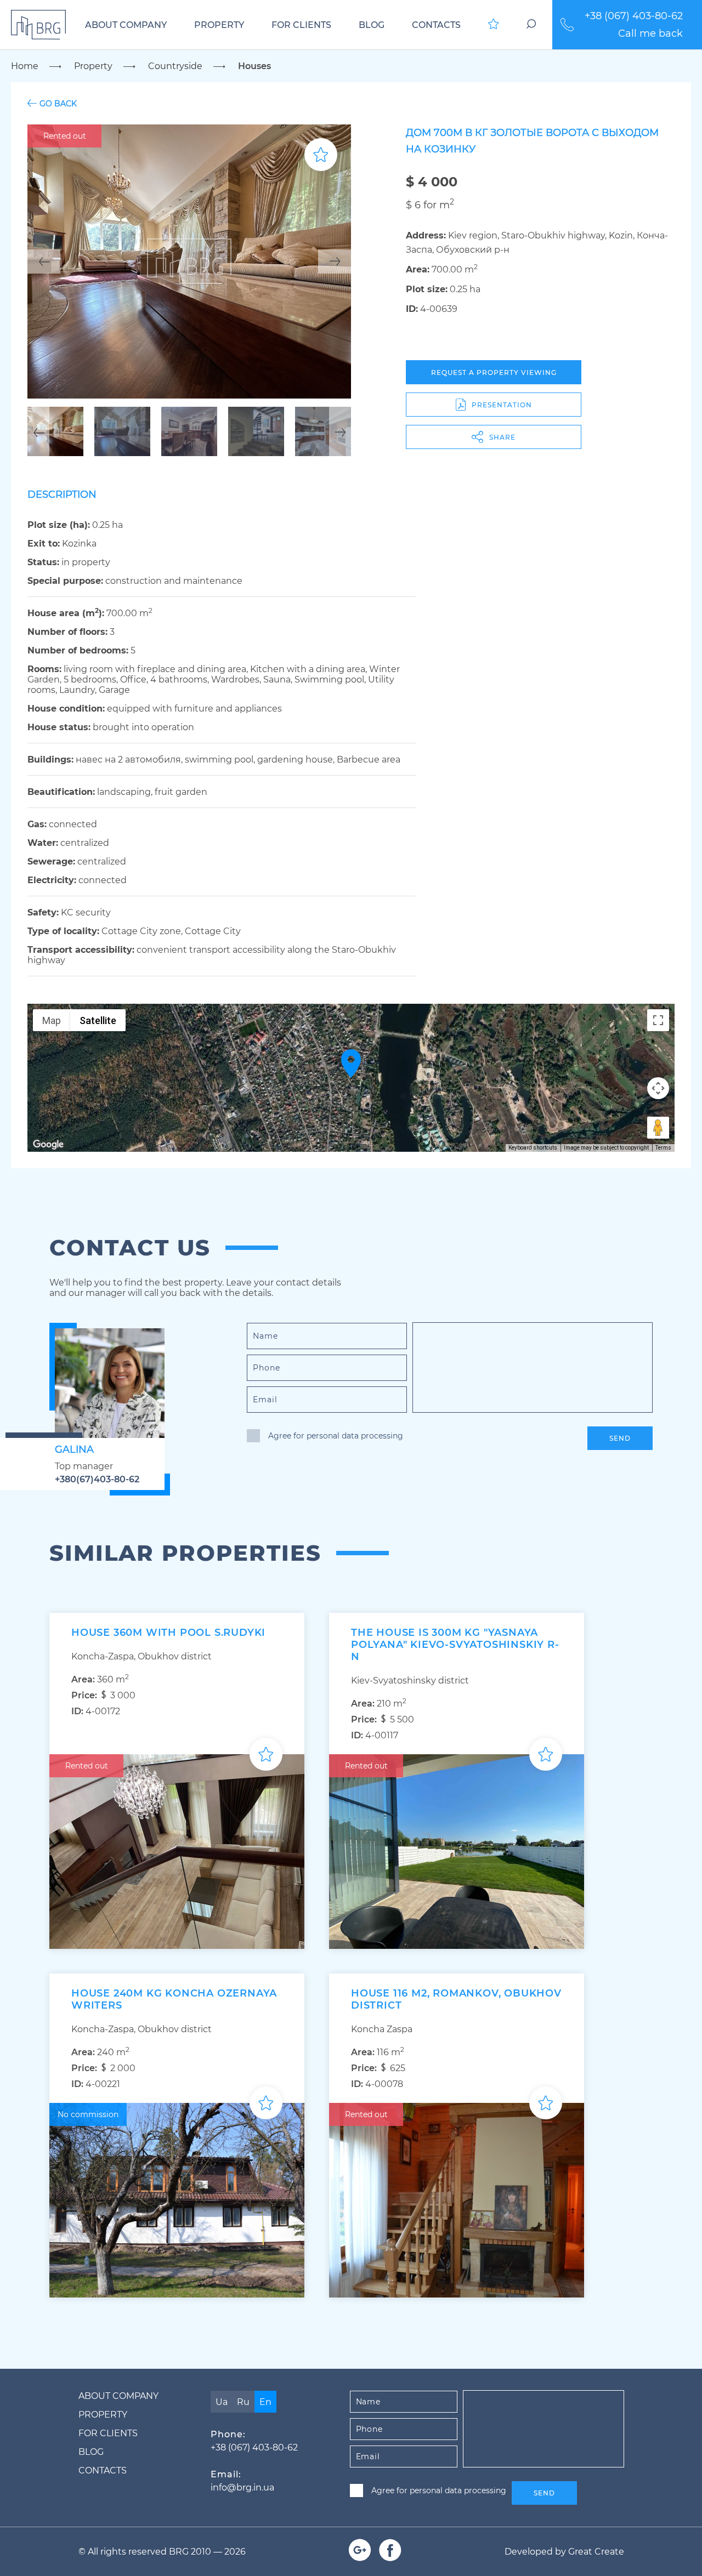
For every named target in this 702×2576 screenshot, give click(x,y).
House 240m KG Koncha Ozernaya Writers (174, 1999)
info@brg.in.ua (242, 2487)
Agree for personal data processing (336, 1436)
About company (126, 25)
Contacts (436, 25)
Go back (58, 103)
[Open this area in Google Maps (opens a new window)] (48, 1145)
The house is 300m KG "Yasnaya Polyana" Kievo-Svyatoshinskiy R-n (455, 1645)
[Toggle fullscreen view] (658, 1020)
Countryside (175, 66)
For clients (301, 25)
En (265, 2402)
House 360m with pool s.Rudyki (168, 1633)
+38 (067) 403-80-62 (634, 16)
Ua (222, 2402)
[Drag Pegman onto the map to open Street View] (658, 1128)
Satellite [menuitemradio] (98, 1020)
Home (25, 66)
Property (219, 25)
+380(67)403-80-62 (97, 1479)
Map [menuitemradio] (52, 1020)
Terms (663, 1148)
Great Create (596, 2552)
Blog (372, 25)
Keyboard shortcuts (533, 1148)
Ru (243, 2402)
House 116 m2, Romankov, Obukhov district (456, 1999)
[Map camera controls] (658, 1088)
